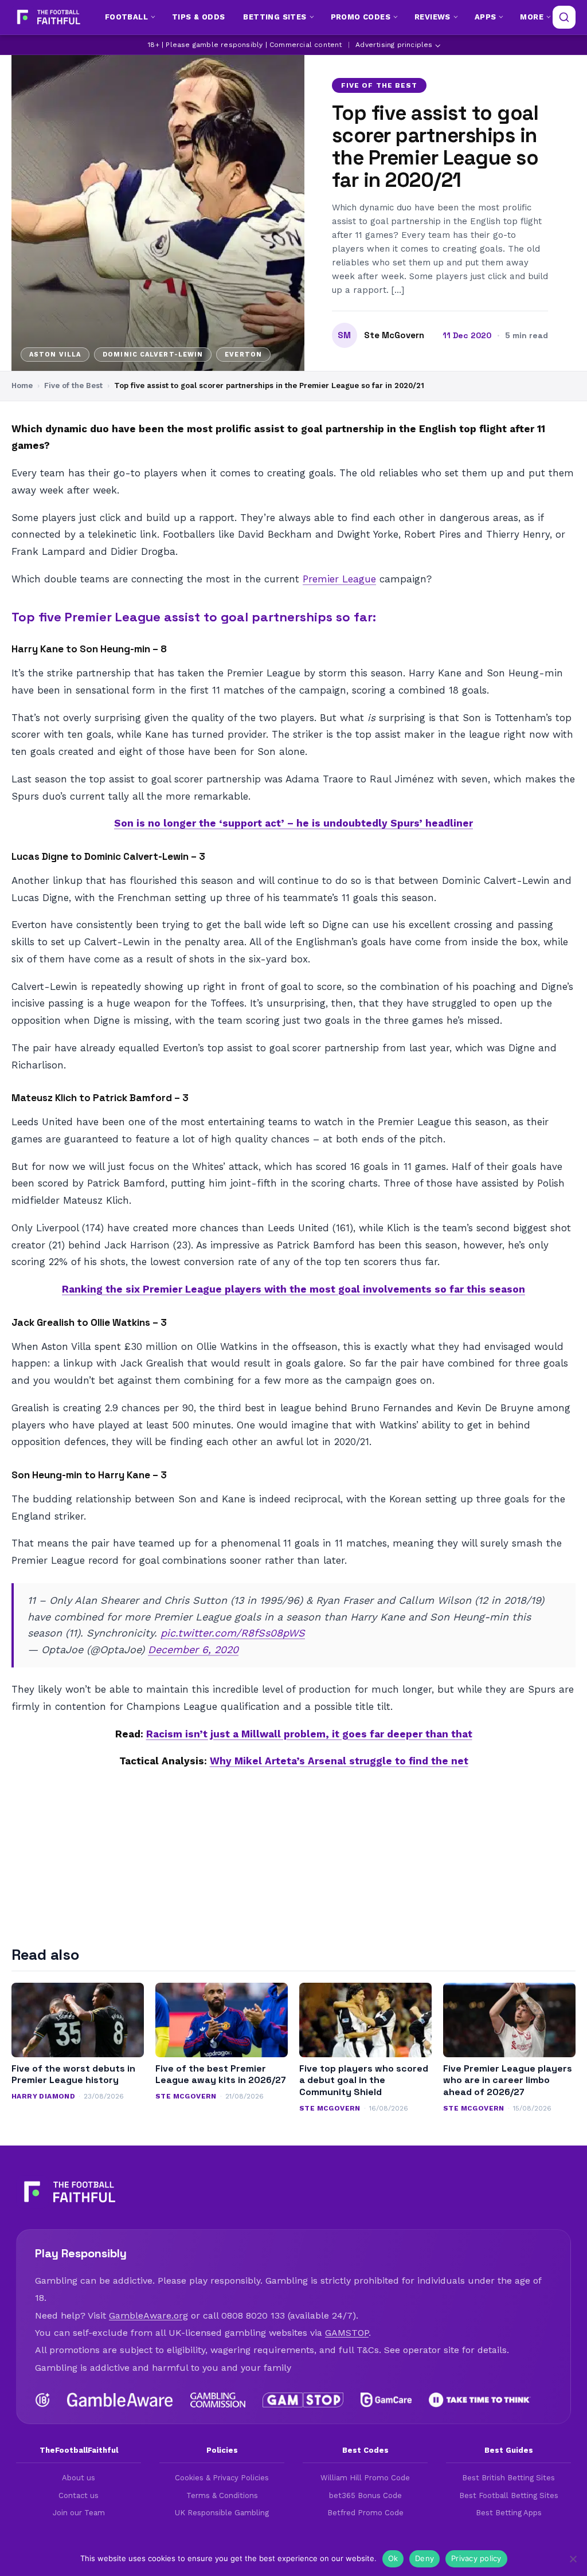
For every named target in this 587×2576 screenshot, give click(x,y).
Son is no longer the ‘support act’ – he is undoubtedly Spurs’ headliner (293, 823)
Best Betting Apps (509, 2513)
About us (79, 2478)
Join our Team (79, 2513)
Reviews (433, 17)
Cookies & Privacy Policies (222, 2478)
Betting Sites (275, 17)
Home (22, 385)
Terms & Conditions (222, 2495)
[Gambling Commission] (218, 2400)
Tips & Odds (198, 17)
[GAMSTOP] (303, 2400)
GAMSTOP (347, 2333)
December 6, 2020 (193, 1649)
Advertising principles (394, 45)
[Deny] (573, 2559)
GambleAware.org (148, 2315)
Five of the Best (379, 85)
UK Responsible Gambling (222, 2513)
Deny (424, 2558)
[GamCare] (386, 2400)
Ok (393, 2558)
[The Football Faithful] (47, 17)
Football (126, 17)
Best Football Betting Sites (509, 2495)
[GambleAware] (120, 2400)
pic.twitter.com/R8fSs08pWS (233, 1633)
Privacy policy (476, 2558)
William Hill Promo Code (365, 2478)
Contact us (79, 2495)
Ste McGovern (394, 335)
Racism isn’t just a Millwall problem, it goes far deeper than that (309, 1734)
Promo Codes (361, 17)
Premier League (339, 579)
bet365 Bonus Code (365, 2495)
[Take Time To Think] (480, 2400)
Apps (486, 17)
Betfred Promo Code (365, 2513)
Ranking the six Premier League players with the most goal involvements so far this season (293, 1289)
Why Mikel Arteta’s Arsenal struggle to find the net (339, 1761)
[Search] (564, 17)
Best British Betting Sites (508, 2478)
